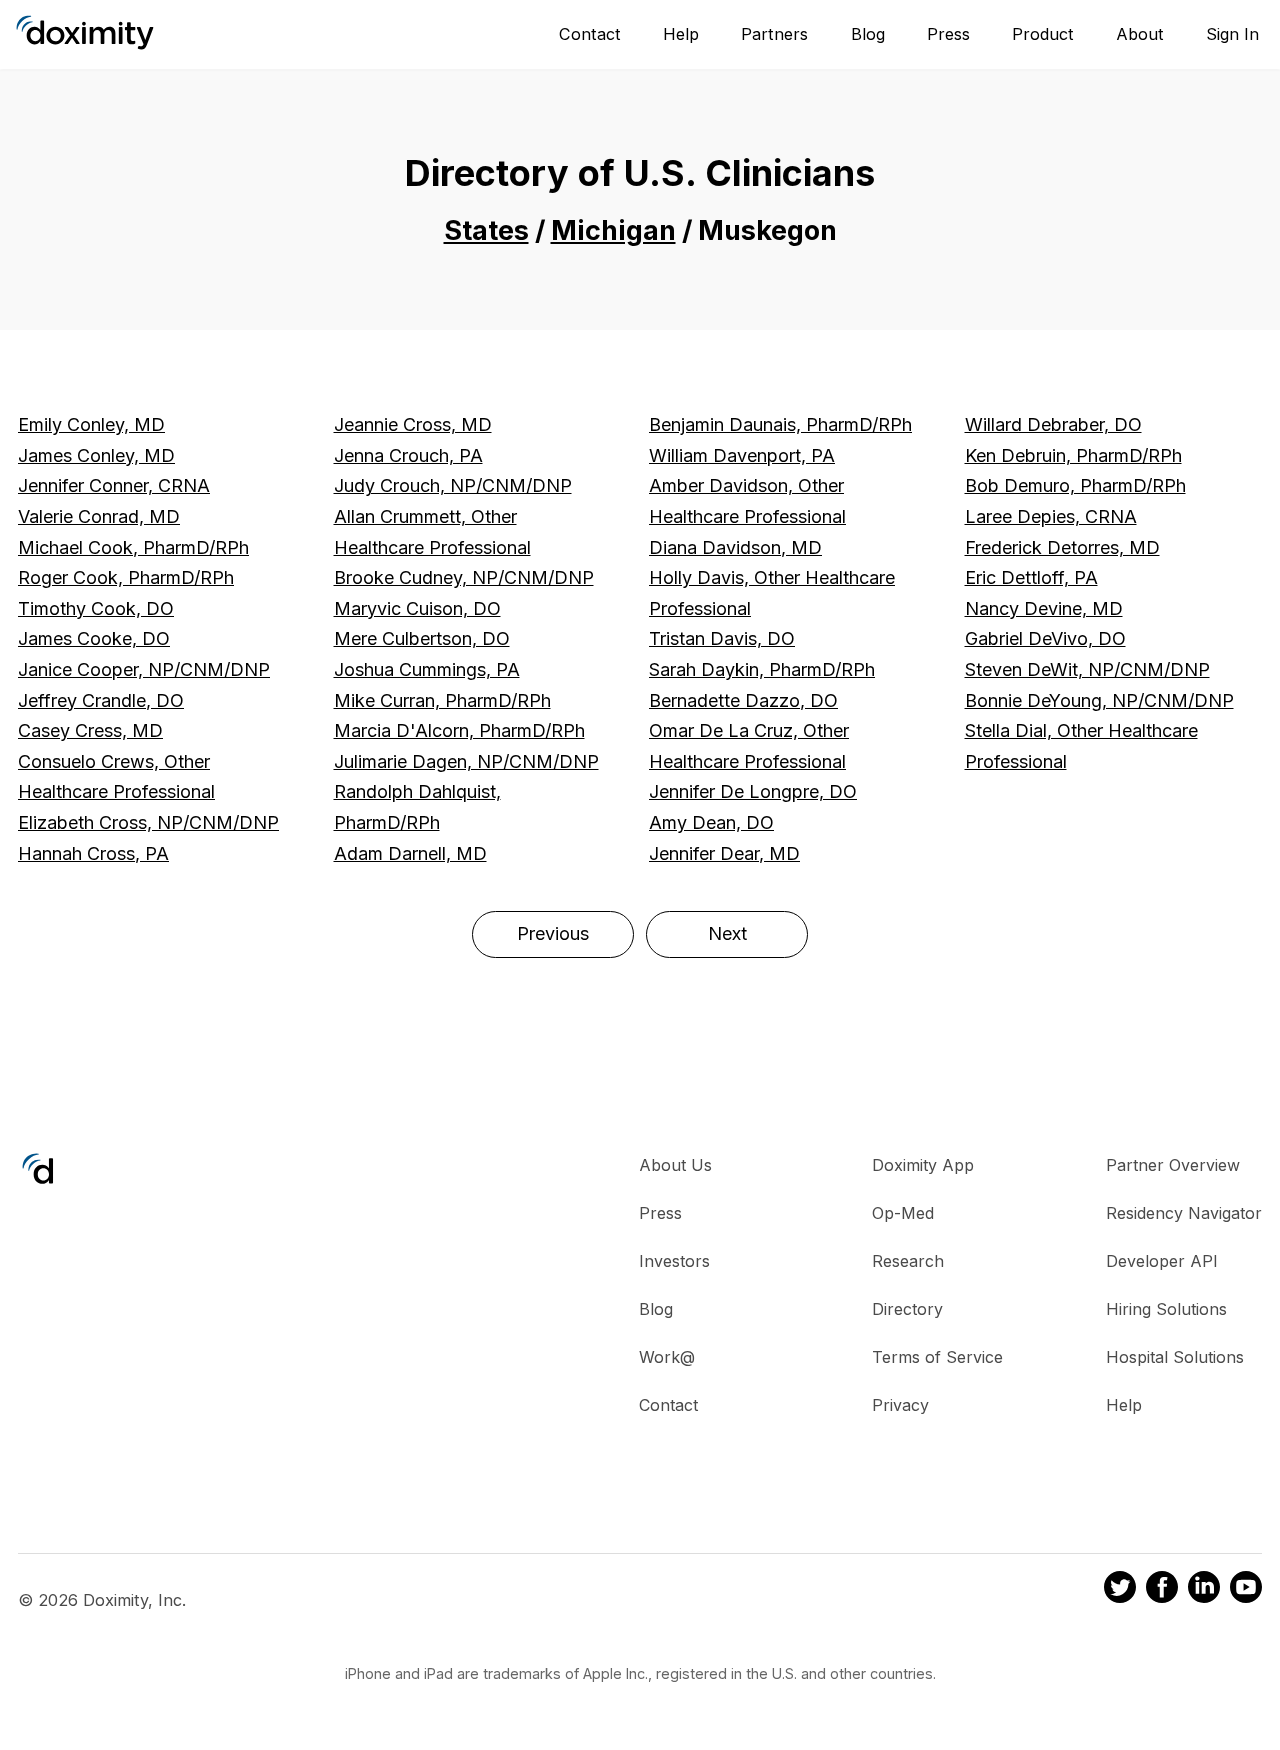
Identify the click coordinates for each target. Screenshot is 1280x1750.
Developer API (1162, 1261)
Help (681, 34)
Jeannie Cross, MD (413, 424)
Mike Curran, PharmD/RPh (442, 700)
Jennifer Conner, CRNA (114, 485)
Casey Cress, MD (90, 730)
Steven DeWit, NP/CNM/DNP (1087, 669)
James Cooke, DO (94, 638)
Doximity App (923, 1165)
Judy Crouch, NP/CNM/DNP (453, 485)
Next (727, 933)
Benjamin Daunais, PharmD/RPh (780, 424)
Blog (868, 34)
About (1140, 34)
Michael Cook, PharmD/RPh (133, 547)
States (486, 230)
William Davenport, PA (742, 455)
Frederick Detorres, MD (1062, 547)
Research (908, 1261)
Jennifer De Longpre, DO (753, 791)
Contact (590, 34)
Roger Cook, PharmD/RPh (126, 577)
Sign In (1232, 34)
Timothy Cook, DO (96, 608)
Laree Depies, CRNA (1051, 516)
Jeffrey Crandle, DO (101, 700)
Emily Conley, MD (91, 424)
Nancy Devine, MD (1044, 608)
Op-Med (903, 1213)
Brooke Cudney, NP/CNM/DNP (464, 577)
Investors (674, 1261)
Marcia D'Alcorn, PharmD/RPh (459, 730)
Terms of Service (937, 1357)
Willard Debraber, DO (1053, 424)
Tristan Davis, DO (722, 638)
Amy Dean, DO (711, 822)
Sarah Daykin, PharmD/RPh (762, 669)
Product (1043, 34)
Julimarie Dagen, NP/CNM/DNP (466, 761)
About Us (675, 1165)
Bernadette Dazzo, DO (743, 700)
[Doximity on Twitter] (1120, 1590)
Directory (907, 1309)
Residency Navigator (1184, 1213)
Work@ (667, 1357)
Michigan (613, 230)
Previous (553, 933)
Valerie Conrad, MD (99, 516)
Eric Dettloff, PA (1031, 577)
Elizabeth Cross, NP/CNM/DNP (148, 822)
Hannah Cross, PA (93, 853)
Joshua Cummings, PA (427, 669)
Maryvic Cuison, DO (417, 608)
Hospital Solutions (1175, 1357)
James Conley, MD (96, 455)
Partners (774, 34)
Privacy (900, 1405)
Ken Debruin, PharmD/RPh (1073, 455)
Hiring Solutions (1166, 1309)
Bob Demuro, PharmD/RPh (1075, 485)
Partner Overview (1173, 1165)
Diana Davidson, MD (735, 547)
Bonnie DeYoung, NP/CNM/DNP (1099, 700)
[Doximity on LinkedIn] (1204, 1590)
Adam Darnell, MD (410, 853)
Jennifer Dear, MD (724, 853)
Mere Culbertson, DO (422, 638)
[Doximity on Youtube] (1246, 1590)
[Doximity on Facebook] (1162, 1590)
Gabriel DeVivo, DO (1045, 638)
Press (948, 34)
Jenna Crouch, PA (408, 455)
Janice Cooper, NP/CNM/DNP (144, 669)
